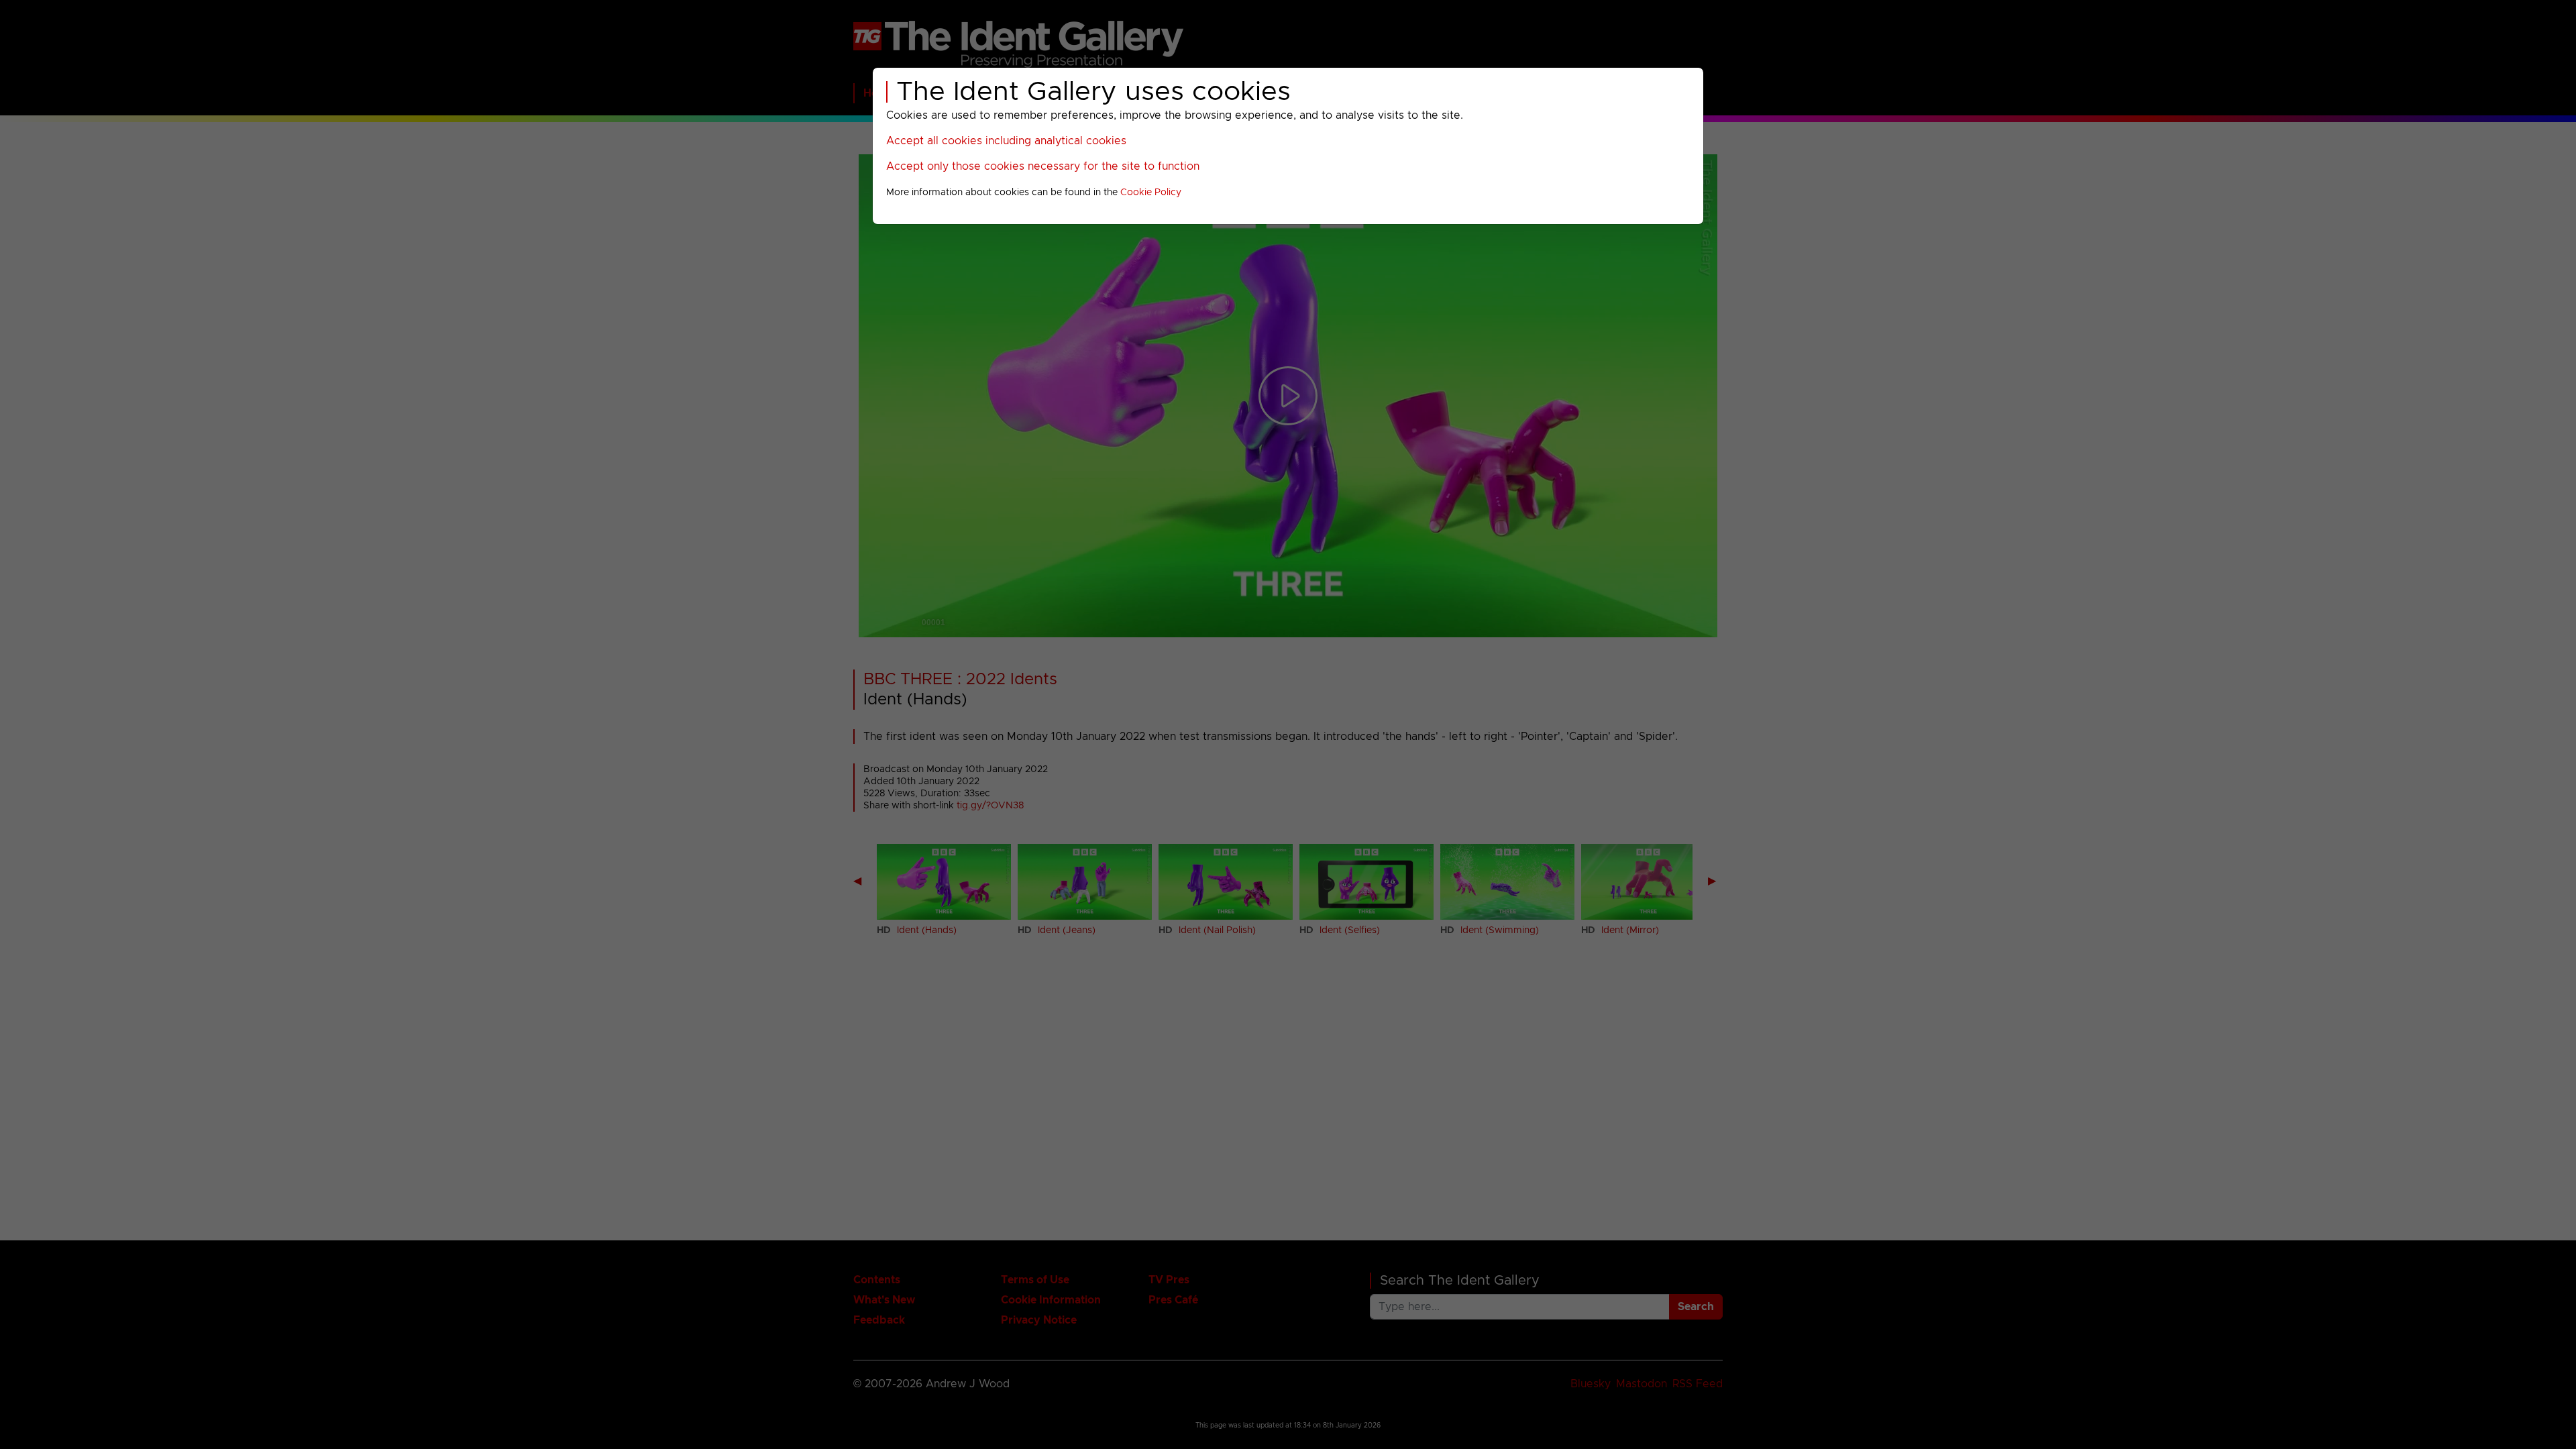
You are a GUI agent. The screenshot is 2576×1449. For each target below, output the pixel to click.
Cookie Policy (1151, 193)
